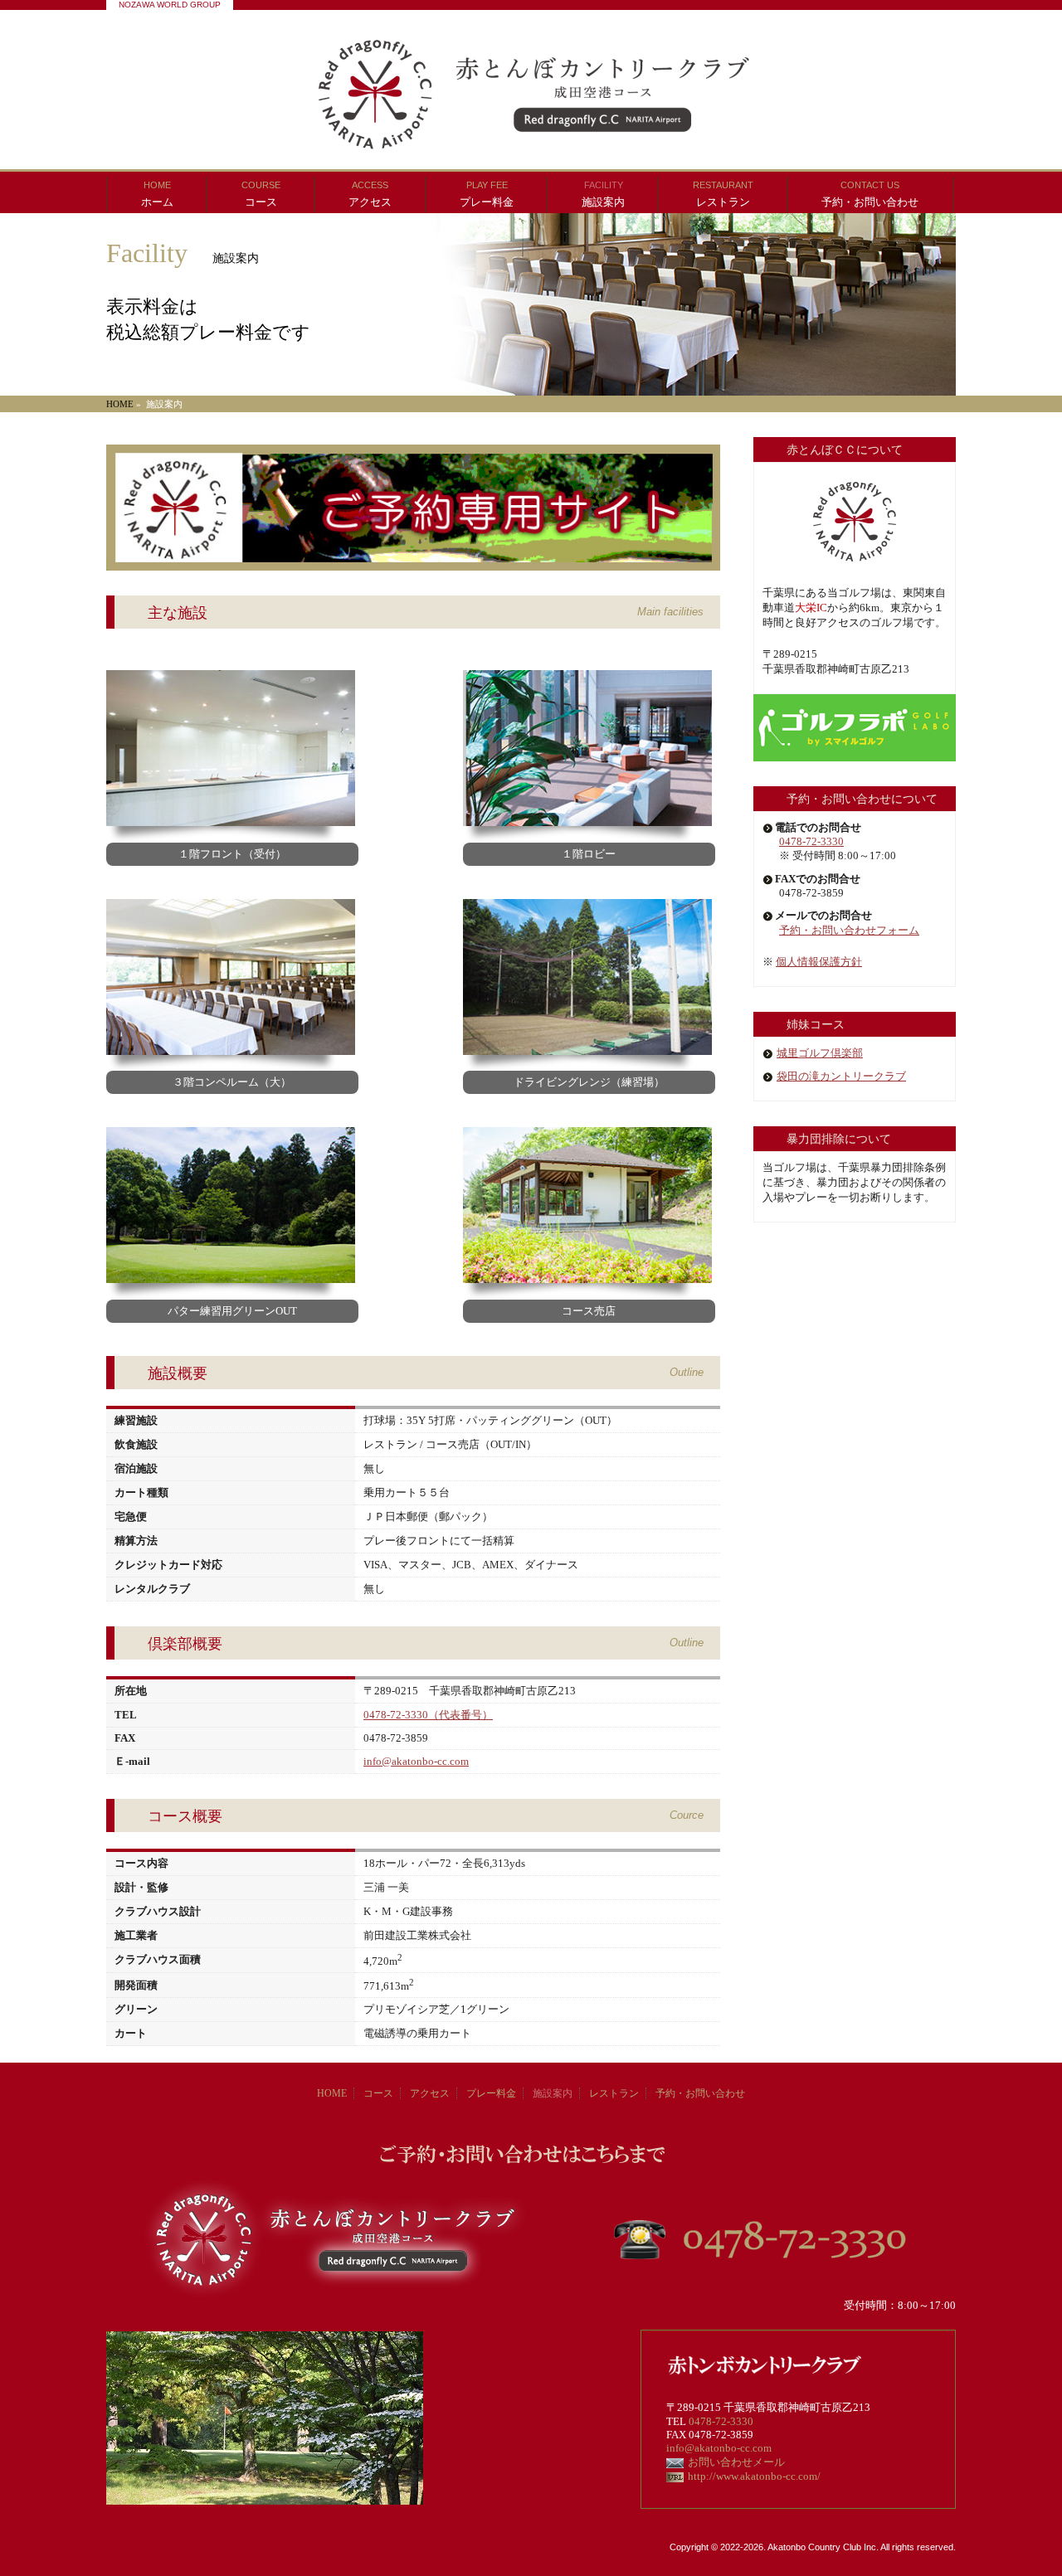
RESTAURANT (723, 194)
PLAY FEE (487, 194)
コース (378, 2093)
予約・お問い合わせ (700, 2093)
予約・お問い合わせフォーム (849, 930)
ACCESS (370, 194)
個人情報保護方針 (819, 962)
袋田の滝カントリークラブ (841, 1076)
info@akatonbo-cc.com (416, 1761)
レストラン (614, 2093)
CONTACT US (870, 194)
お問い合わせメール (736, 2462)
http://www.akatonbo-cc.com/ (754, 2476)
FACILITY (603, 194)
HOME (157, 194)
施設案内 (553, 2093)
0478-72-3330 (811, 841)
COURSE (261, 194)
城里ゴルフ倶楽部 (820, 1053)
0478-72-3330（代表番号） (428, 1715)
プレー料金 (491, 2093)
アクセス (430, 2093)
